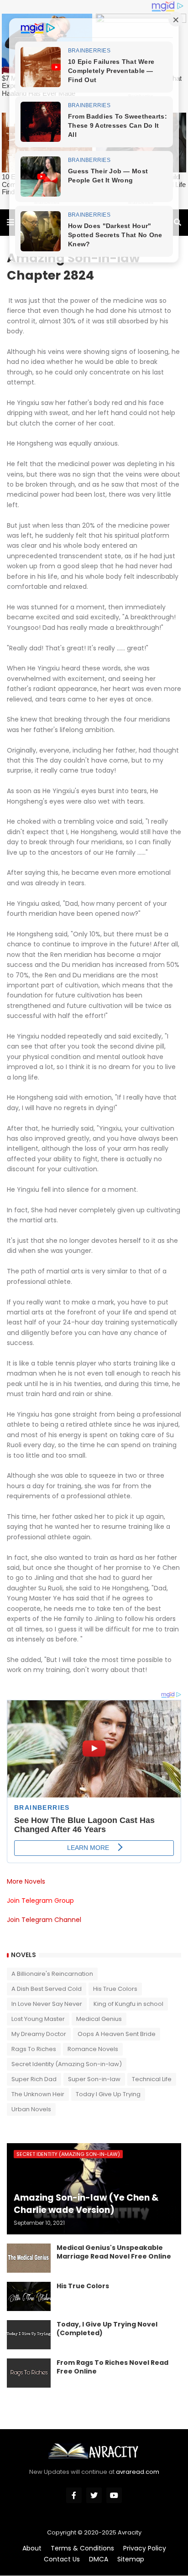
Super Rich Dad (34, 2079)
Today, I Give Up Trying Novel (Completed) (107, 2329)
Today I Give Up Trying (108, 2094)
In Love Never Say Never (47, 2004)
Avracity (130, 2532)
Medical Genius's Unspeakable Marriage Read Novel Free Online (114, 2252)
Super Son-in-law (94, 2079)
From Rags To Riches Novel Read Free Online (112, 2367)
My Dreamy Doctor (39, 2034)
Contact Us (62, 2559)
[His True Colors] (29, 2296)
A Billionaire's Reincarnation (52, 1974)
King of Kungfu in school (128, 2004)
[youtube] (114, 2495)
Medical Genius (99, 2019)
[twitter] (94, 2495)
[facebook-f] (74, 2495)
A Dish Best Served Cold (47, 1989)
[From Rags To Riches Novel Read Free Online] (29, 2373)
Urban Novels (31, 2109)
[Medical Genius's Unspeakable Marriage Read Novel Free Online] (29, 2258)
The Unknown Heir (38, 2094)
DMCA (99, 2559)
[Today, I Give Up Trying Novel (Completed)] (29, 2335)
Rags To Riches (34, 2049)
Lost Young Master (38, 2019)
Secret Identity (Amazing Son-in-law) (67, 2064)
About (32, 2548)
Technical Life (152, 2079)
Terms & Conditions (82, 2548)
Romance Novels (93, 2049)
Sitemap (131, 2559)
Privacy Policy (145, 2548)
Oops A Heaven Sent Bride (117, 2034)
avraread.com (138, 2472)
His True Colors (115, 1989)
